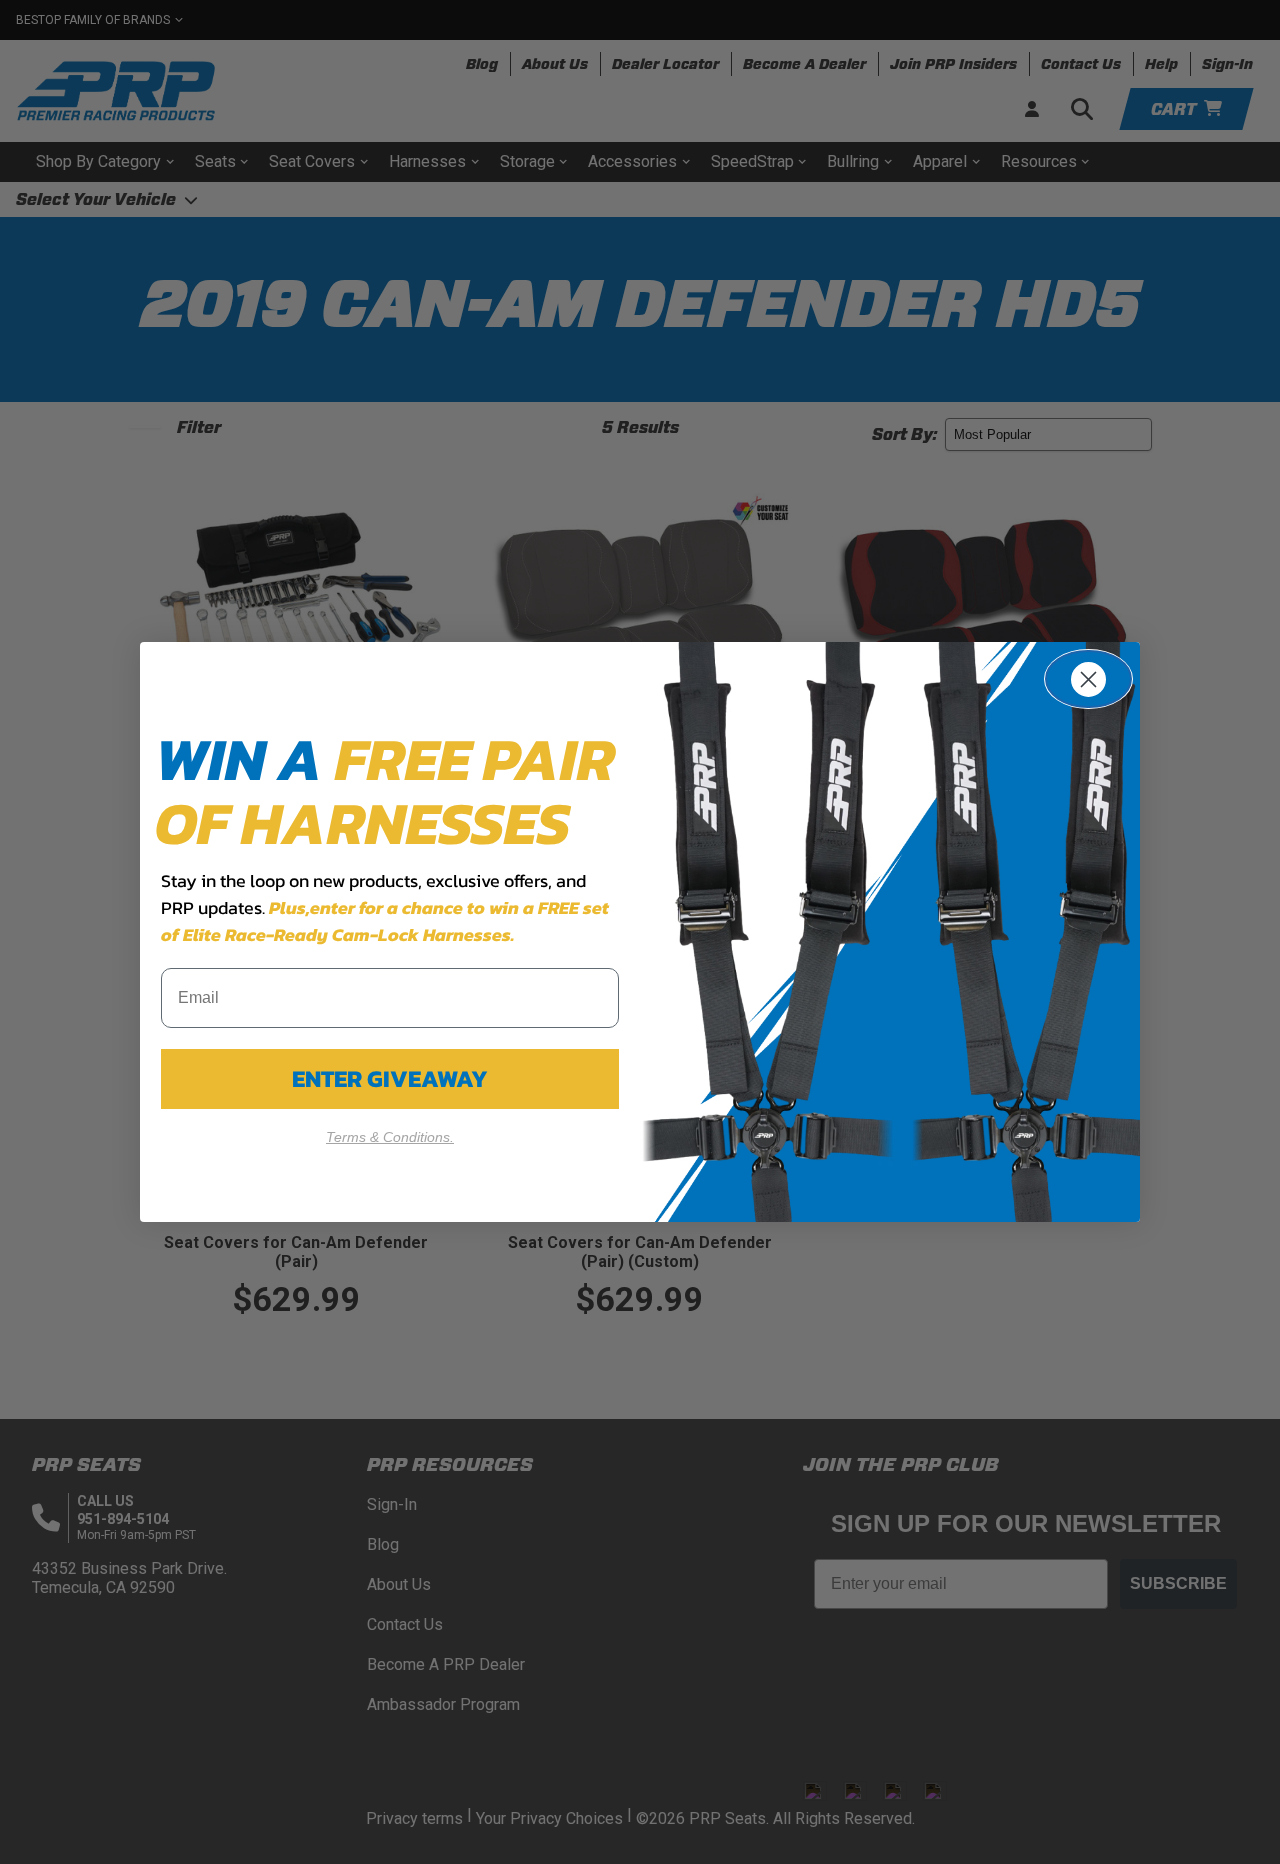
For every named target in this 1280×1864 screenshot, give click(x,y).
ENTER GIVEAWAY (390, 1078)
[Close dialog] (1088, 679)
